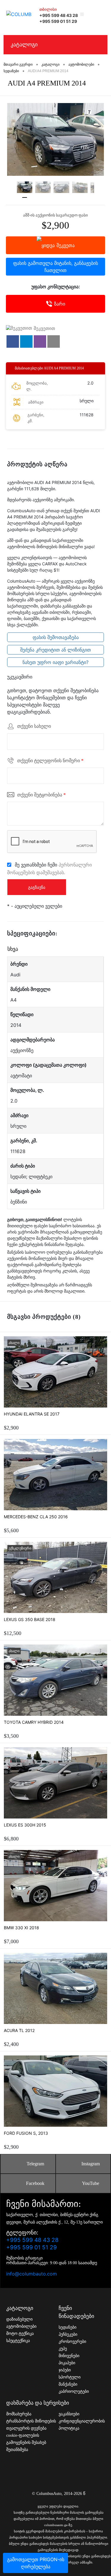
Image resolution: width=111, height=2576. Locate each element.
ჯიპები (65, 2370)
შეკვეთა (66, 245)
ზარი (60, 304)
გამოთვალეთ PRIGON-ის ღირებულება (36, 2563)
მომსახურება (19, 2414)
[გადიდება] (55, 139)
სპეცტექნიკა (18, 2341)
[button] (13, 341)
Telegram (35, 2164)
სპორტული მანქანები (70, 2381)
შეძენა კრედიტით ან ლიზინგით (55, 650)
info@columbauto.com (32, 2274)
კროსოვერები (72, 2342)
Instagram (91, 2164)
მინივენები (69, 2356)
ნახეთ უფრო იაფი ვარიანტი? (55, 662)
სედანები (67, 2327)
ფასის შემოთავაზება (56, 637)
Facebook (35, 2183)
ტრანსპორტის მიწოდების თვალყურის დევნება (31, 2425)
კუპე (63, 2349)
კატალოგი (24, 45)
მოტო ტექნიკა (20, 2334)
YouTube (91, 2183)
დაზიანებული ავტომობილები (21, 2323)
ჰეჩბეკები (68, 2334)
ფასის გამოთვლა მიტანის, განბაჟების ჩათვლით (55, 267)
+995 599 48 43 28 (59, 15)
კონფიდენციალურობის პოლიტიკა (82, 2425)
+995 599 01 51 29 (58, 21)
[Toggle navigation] (100, 14)
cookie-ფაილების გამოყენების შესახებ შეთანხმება (26, 2443)
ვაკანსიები (69, 2414)
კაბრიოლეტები (74, 2391)
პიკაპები (67, 2363)
